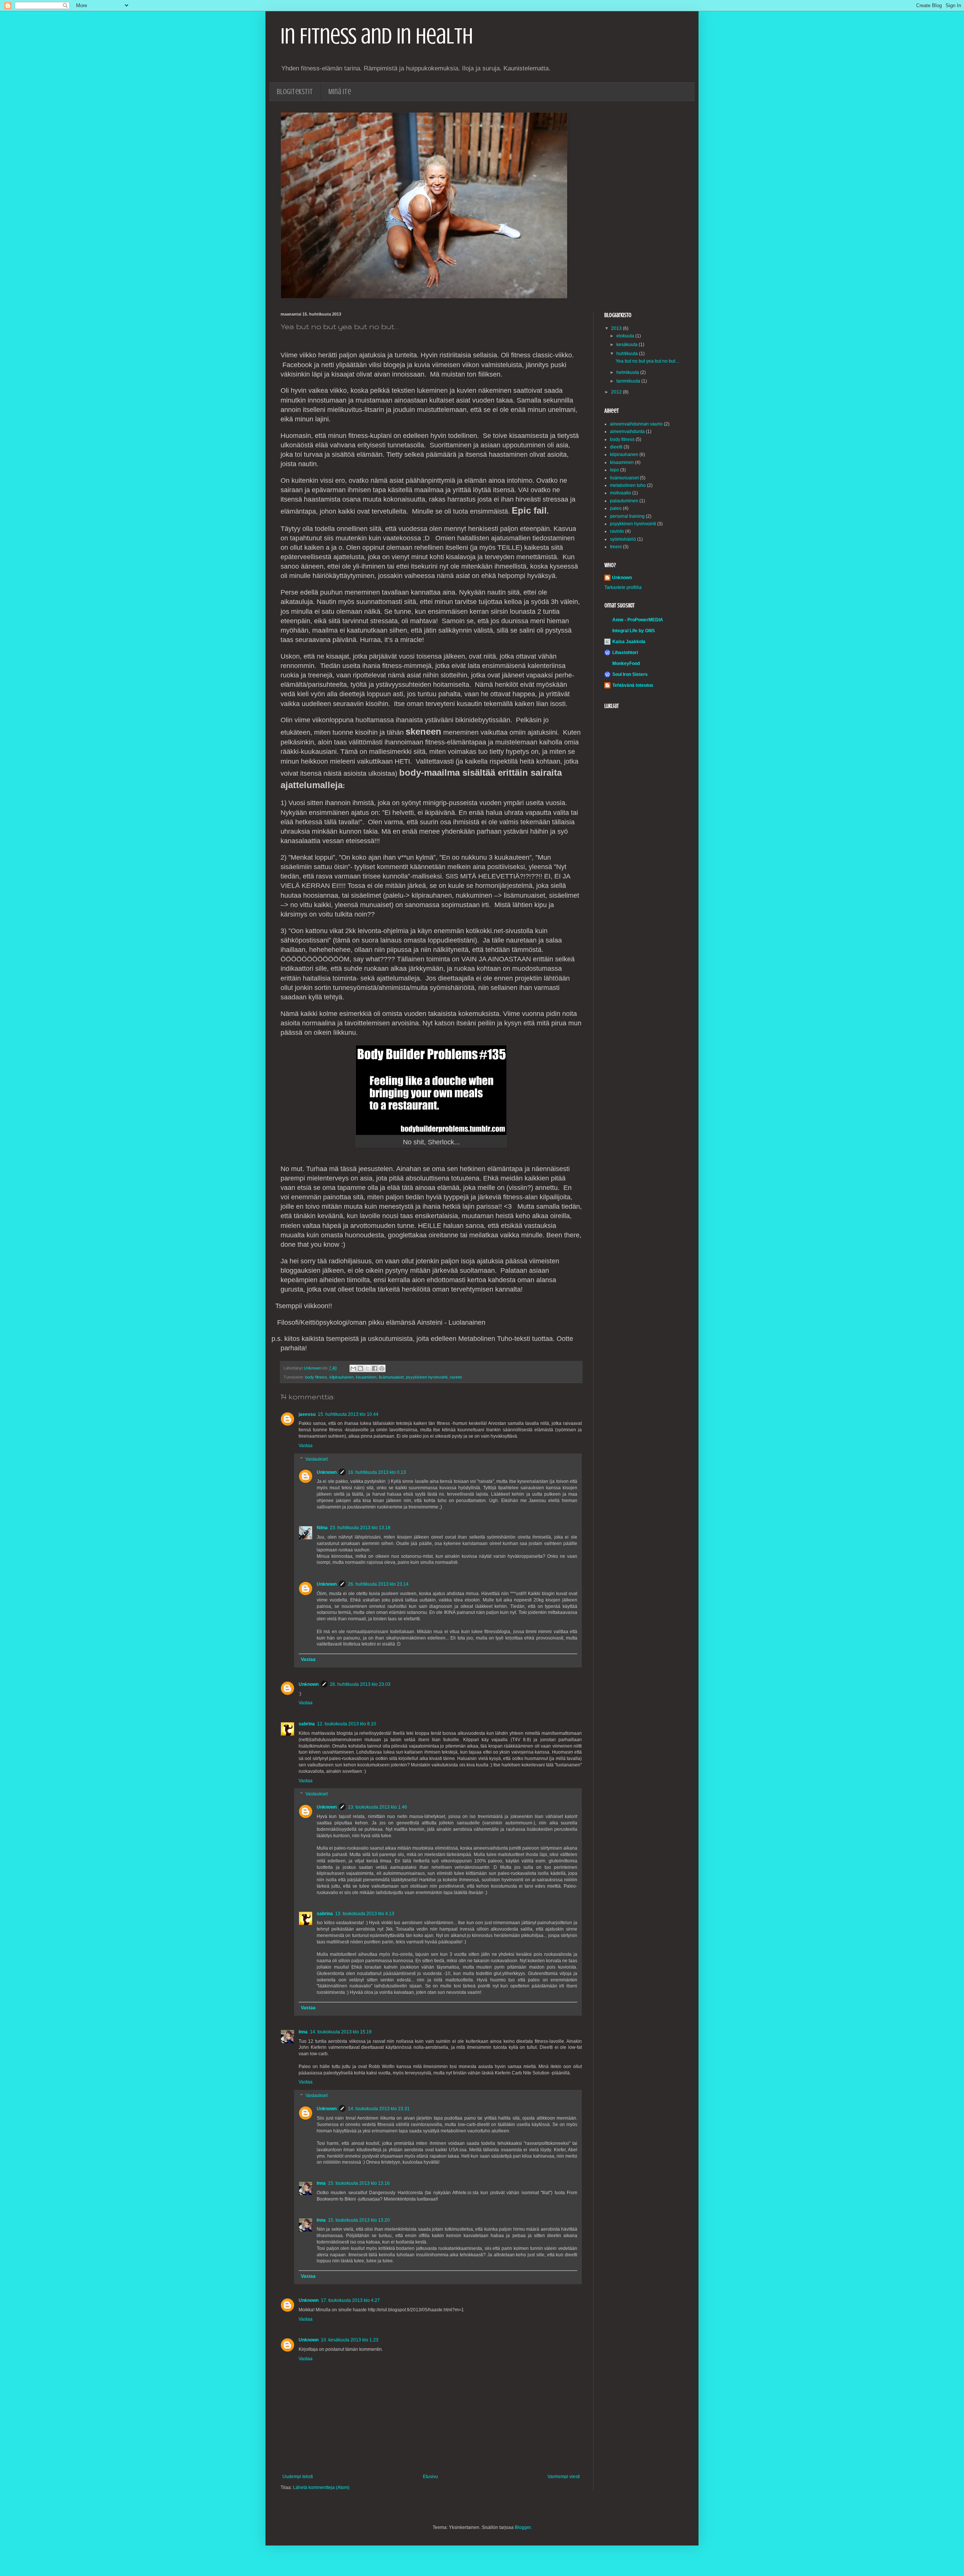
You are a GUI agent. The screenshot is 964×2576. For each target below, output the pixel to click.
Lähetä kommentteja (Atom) (321, 2488)
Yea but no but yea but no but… (648, 361)
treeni (616, 547)
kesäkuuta (628, 345)
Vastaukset (317, 1459)
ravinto (456, 1377)
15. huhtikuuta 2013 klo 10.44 (348, 1414)
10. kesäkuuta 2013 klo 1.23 (350, 2340)
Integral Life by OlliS (634, 631)
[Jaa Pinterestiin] (382, 1368)
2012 (617, 392)
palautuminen (624, 501)
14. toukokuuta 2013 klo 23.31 (379, 2109)
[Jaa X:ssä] (368, 1368)
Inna (303, 2032)
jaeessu (307, 1414)
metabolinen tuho (628, 485)
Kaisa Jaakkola (629, 642)
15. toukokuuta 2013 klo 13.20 (359, 2220)
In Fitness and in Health (377, 36)
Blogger (523, 2527)
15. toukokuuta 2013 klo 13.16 (359, 2183)
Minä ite (340, 92)
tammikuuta (629, 381)
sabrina (307, 1724)
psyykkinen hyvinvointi (427, 1377)
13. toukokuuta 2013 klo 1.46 (378, 1807)
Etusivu (430, 2477)
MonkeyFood (626, 663)
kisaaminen (366, 1377)
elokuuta (626, 336)
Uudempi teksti (298, 2477)
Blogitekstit (295, 92)
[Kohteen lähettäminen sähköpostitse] (353, 1368)
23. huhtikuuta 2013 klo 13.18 (360, 1528)
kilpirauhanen (342, 1377)
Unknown (327, 1472)
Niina (322, 1528)
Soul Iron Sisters (630, 674)
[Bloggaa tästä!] (360, 1368)
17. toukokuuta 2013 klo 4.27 (350, 2300)
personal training (627, 516)
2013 (617, 328)
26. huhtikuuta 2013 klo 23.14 (378, 1584)
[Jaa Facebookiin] (375, 1368)
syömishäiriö (623, 539)
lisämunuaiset (391, 1377)
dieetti (616, 447)
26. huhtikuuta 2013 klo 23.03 (360, 1684)
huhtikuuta (628, 354)
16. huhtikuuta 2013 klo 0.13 (377, 1472)
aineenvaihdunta (627, 432)
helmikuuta (628, 372)
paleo (616, 508)
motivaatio (621, 493)
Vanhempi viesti (564, 2477)
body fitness (316, 1377)
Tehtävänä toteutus (633, 685)
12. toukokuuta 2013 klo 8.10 (347, 1724)
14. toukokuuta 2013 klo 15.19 (341, 2032)
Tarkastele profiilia (623, 587)
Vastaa (306, 1446)
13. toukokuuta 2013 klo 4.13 (365, 1914)
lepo (615, 470)
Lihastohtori (625, 653)
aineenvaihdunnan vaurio (636, 424)
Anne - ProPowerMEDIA (638, 620)
